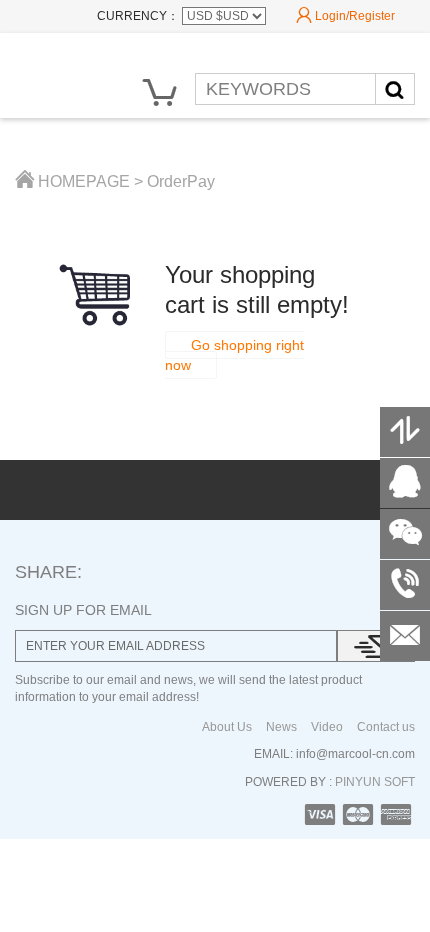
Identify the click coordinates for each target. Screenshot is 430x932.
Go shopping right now (234, 355)
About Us (227, 727)
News (281, 727)
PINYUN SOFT (373, 782)
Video (327, 727)
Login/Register (345, 15)
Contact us (386, 727)
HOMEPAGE (72, 181)
